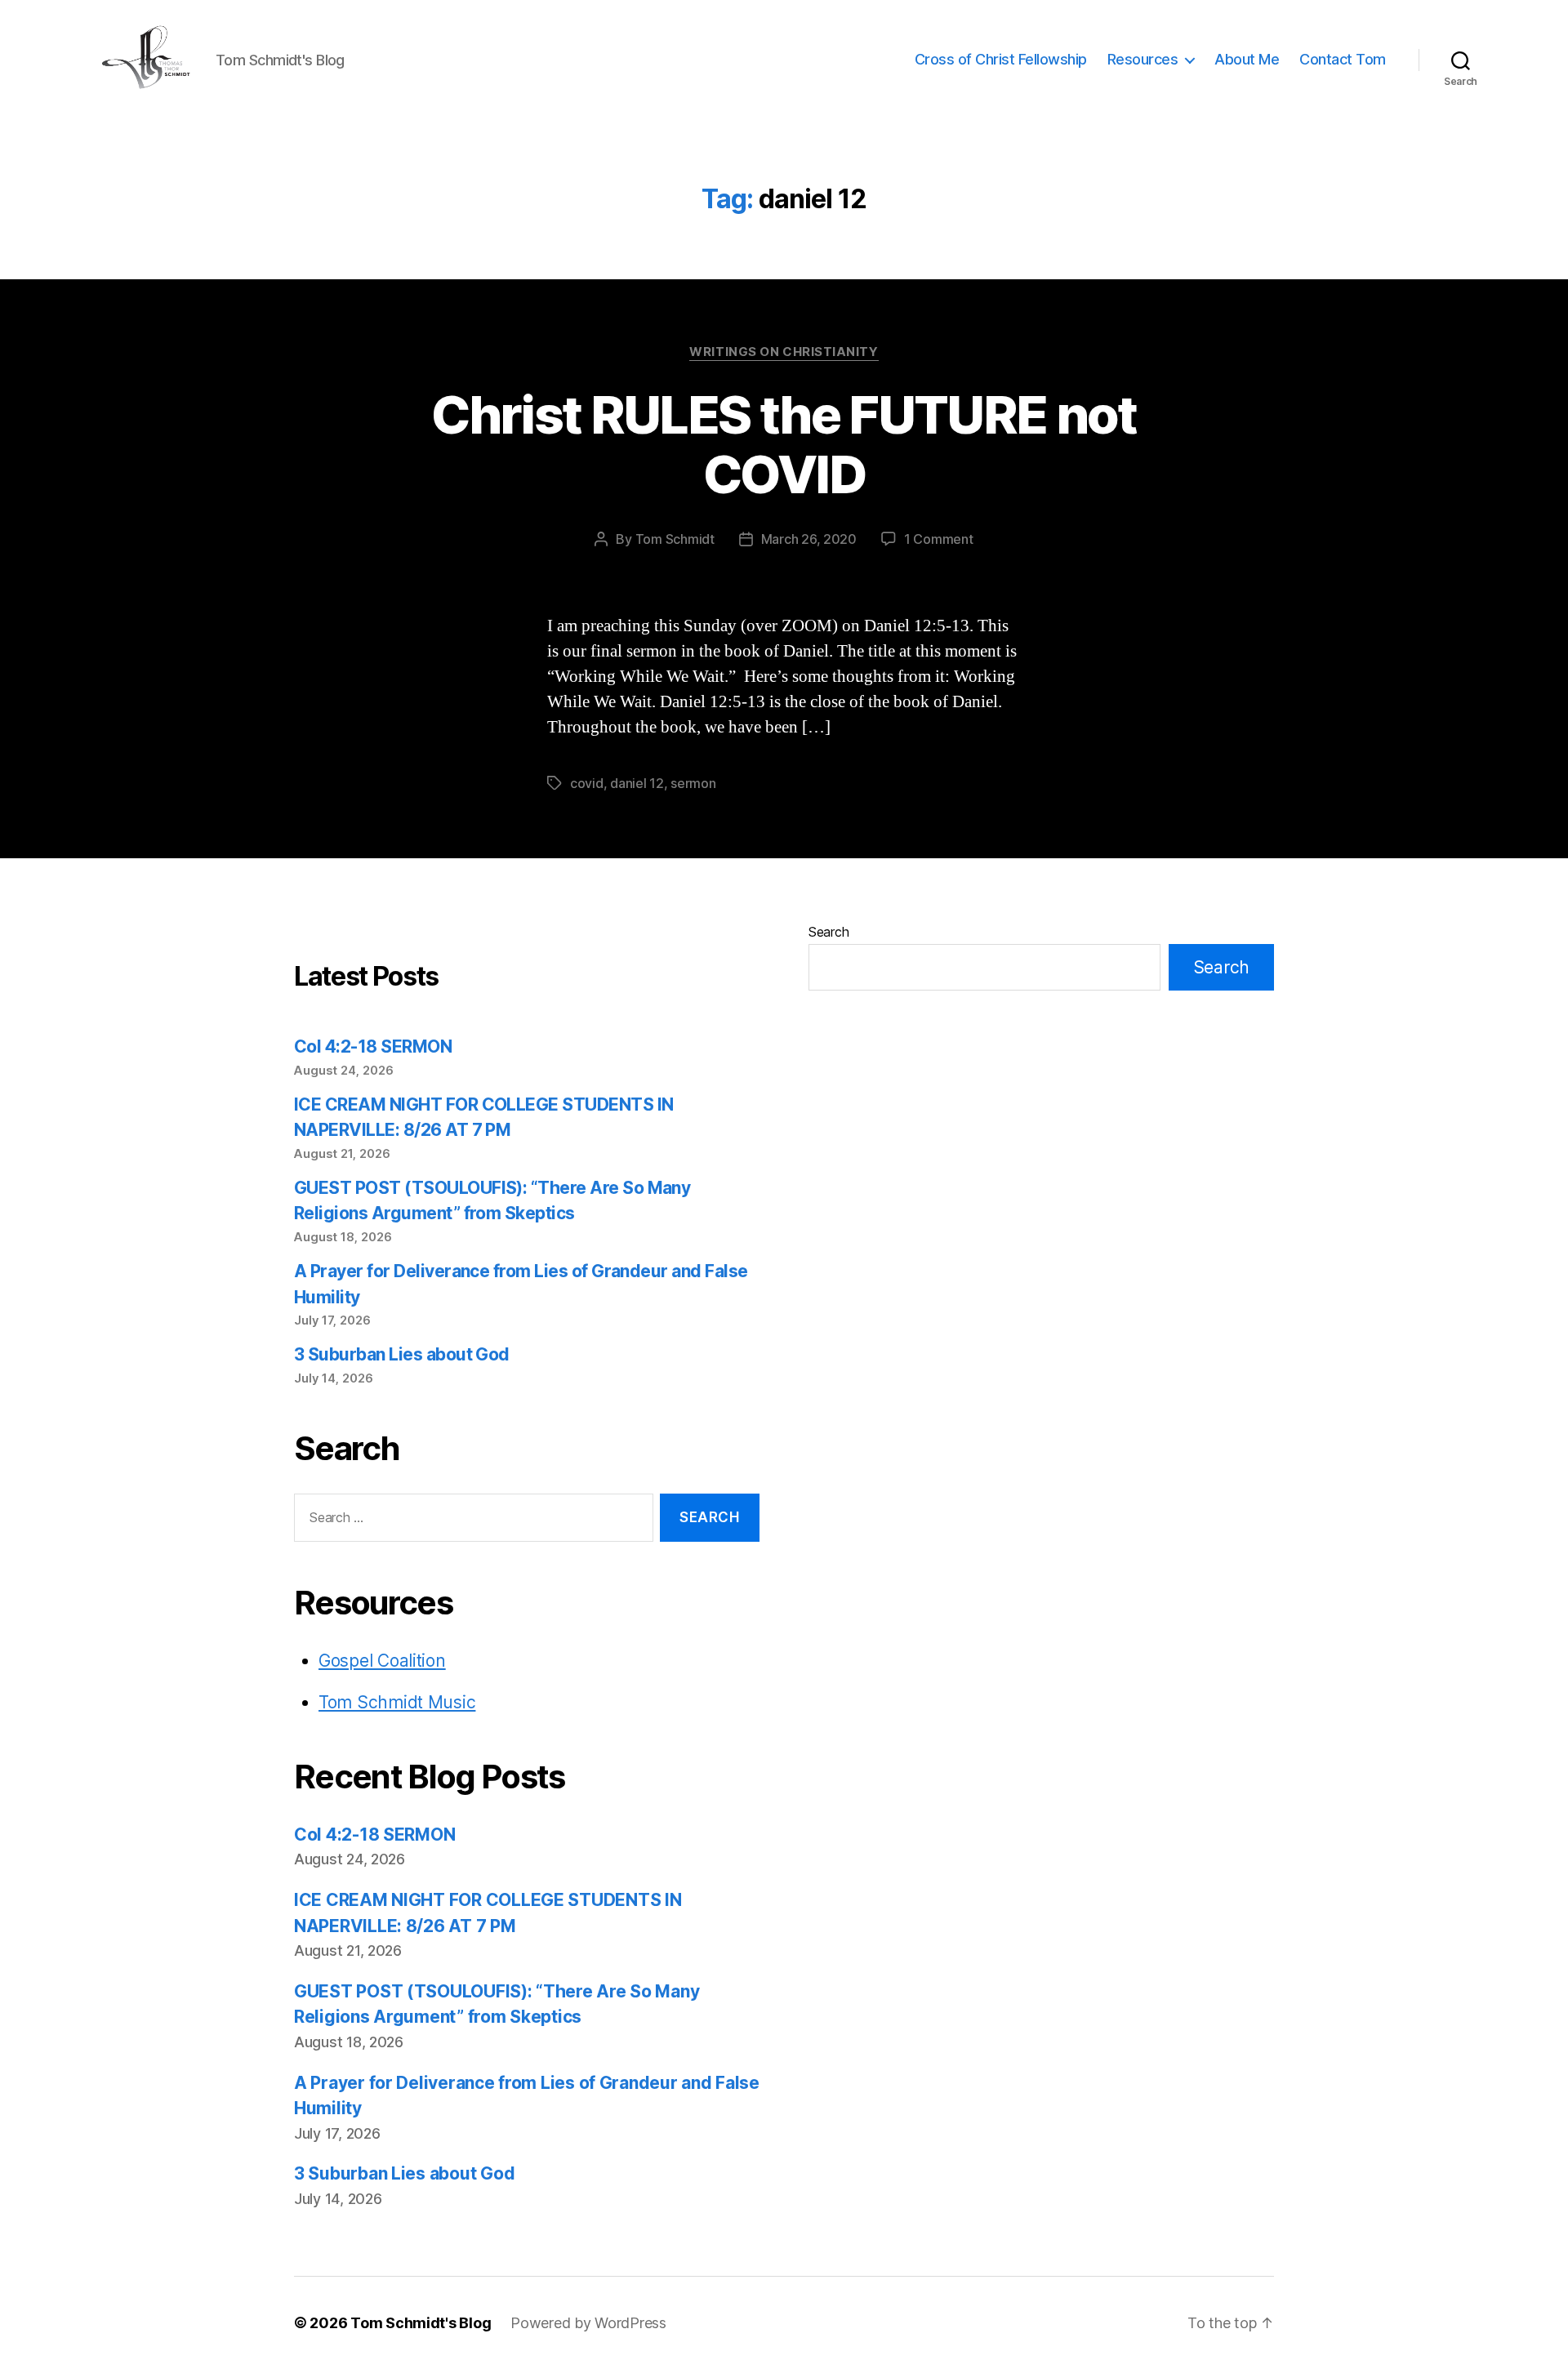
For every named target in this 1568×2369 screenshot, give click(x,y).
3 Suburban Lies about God (403, 1354)
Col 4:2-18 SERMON (373, 1046)
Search (829, 932)
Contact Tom (1343, 59)
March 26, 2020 (809, 539)
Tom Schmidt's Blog (421, 2323)
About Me (1247, 59)
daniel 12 (637, 783)
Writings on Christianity (784, 352)
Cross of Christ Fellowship (1001, 59)
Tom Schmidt (675, 539)
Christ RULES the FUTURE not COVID (784, 444)
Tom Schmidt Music (397, 1702)
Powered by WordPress (588, 2323)
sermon (693, 783)
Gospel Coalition (382, 1661)
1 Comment (939, 539)
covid (587, 783)
